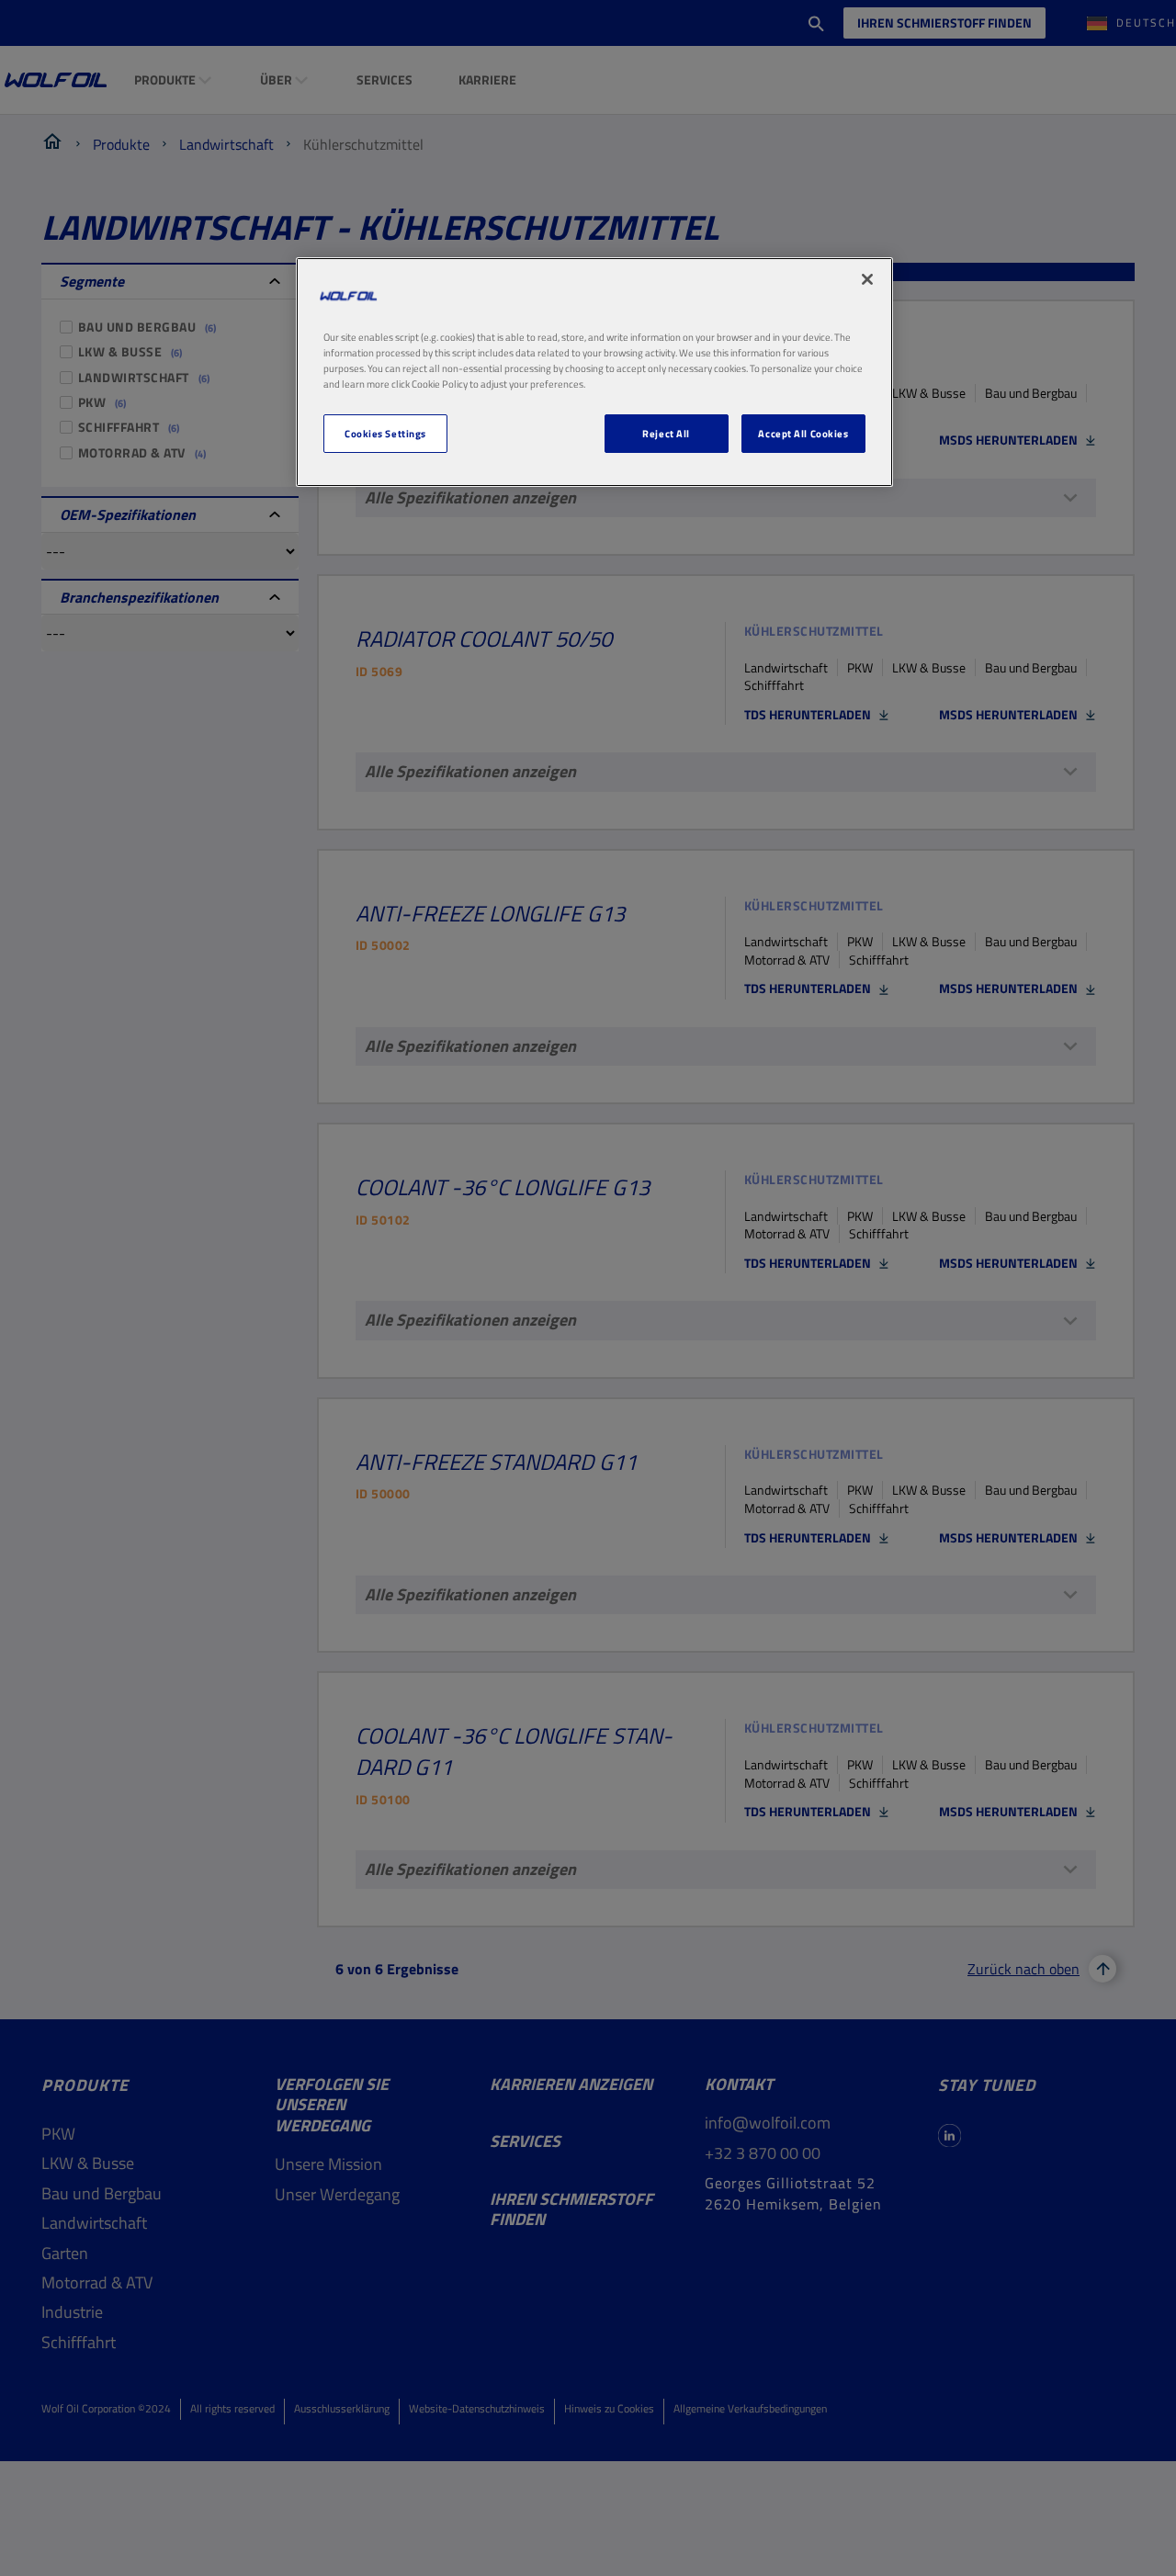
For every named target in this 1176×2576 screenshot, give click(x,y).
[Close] (867, 279)
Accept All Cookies (803, 434)
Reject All (666, 434)
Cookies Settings (385, 434)
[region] (594, 372)
